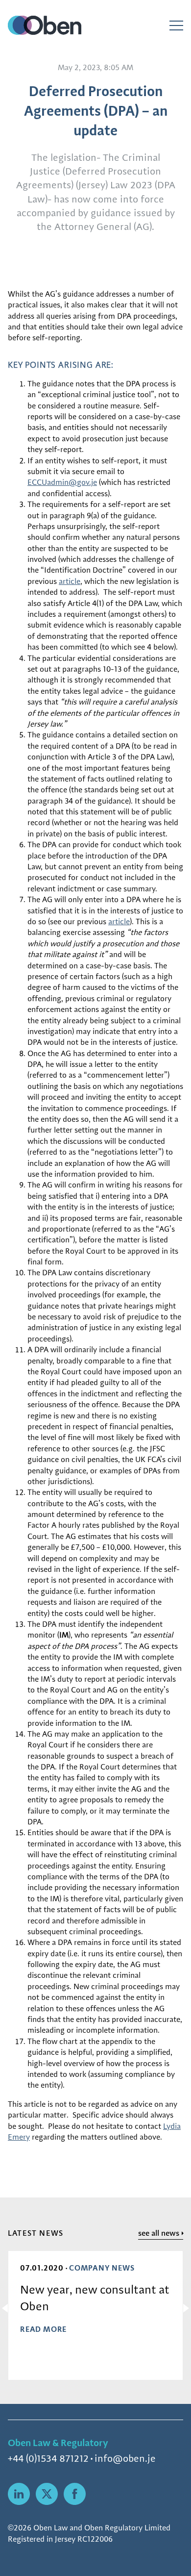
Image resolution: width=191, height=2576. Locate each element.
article (70, 581)
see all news (159, 2233)
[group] (95, 2315)
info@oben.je (125, 2458)
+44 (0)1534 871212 (48, 2458)
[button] (7, 2308)
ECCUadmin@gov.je (62, 482)
